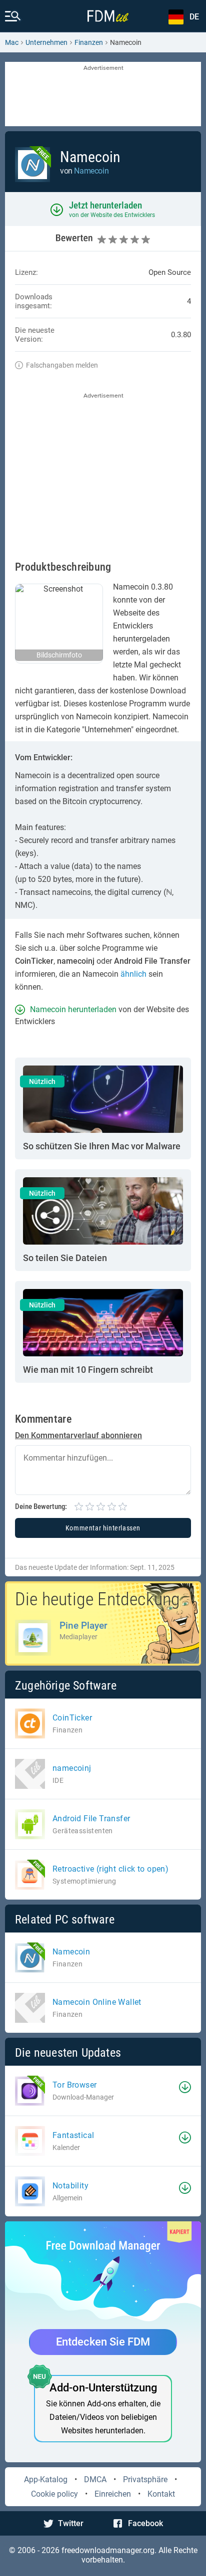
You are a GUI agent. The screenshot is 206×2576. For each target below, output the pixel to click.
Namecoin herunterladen (73, 1009)
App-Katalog (46, 2479)
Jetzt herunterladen (105, 205)
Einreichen (113, 2494)
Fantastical (73, 2135)
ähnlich (133, 974)
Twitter (71, 2523)
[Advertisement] (103, 95)
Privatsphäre (145, 2479)
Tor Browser (74, 2085)
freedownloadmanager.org (108, 2550)
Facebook (145, 2523)
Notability (70, 2186)
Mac (12, 42)
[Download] (185, 2087)
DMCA (95, 2479)
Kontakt (161, 2494)
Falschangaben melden (62, 365)
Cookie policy (54, 2494)
